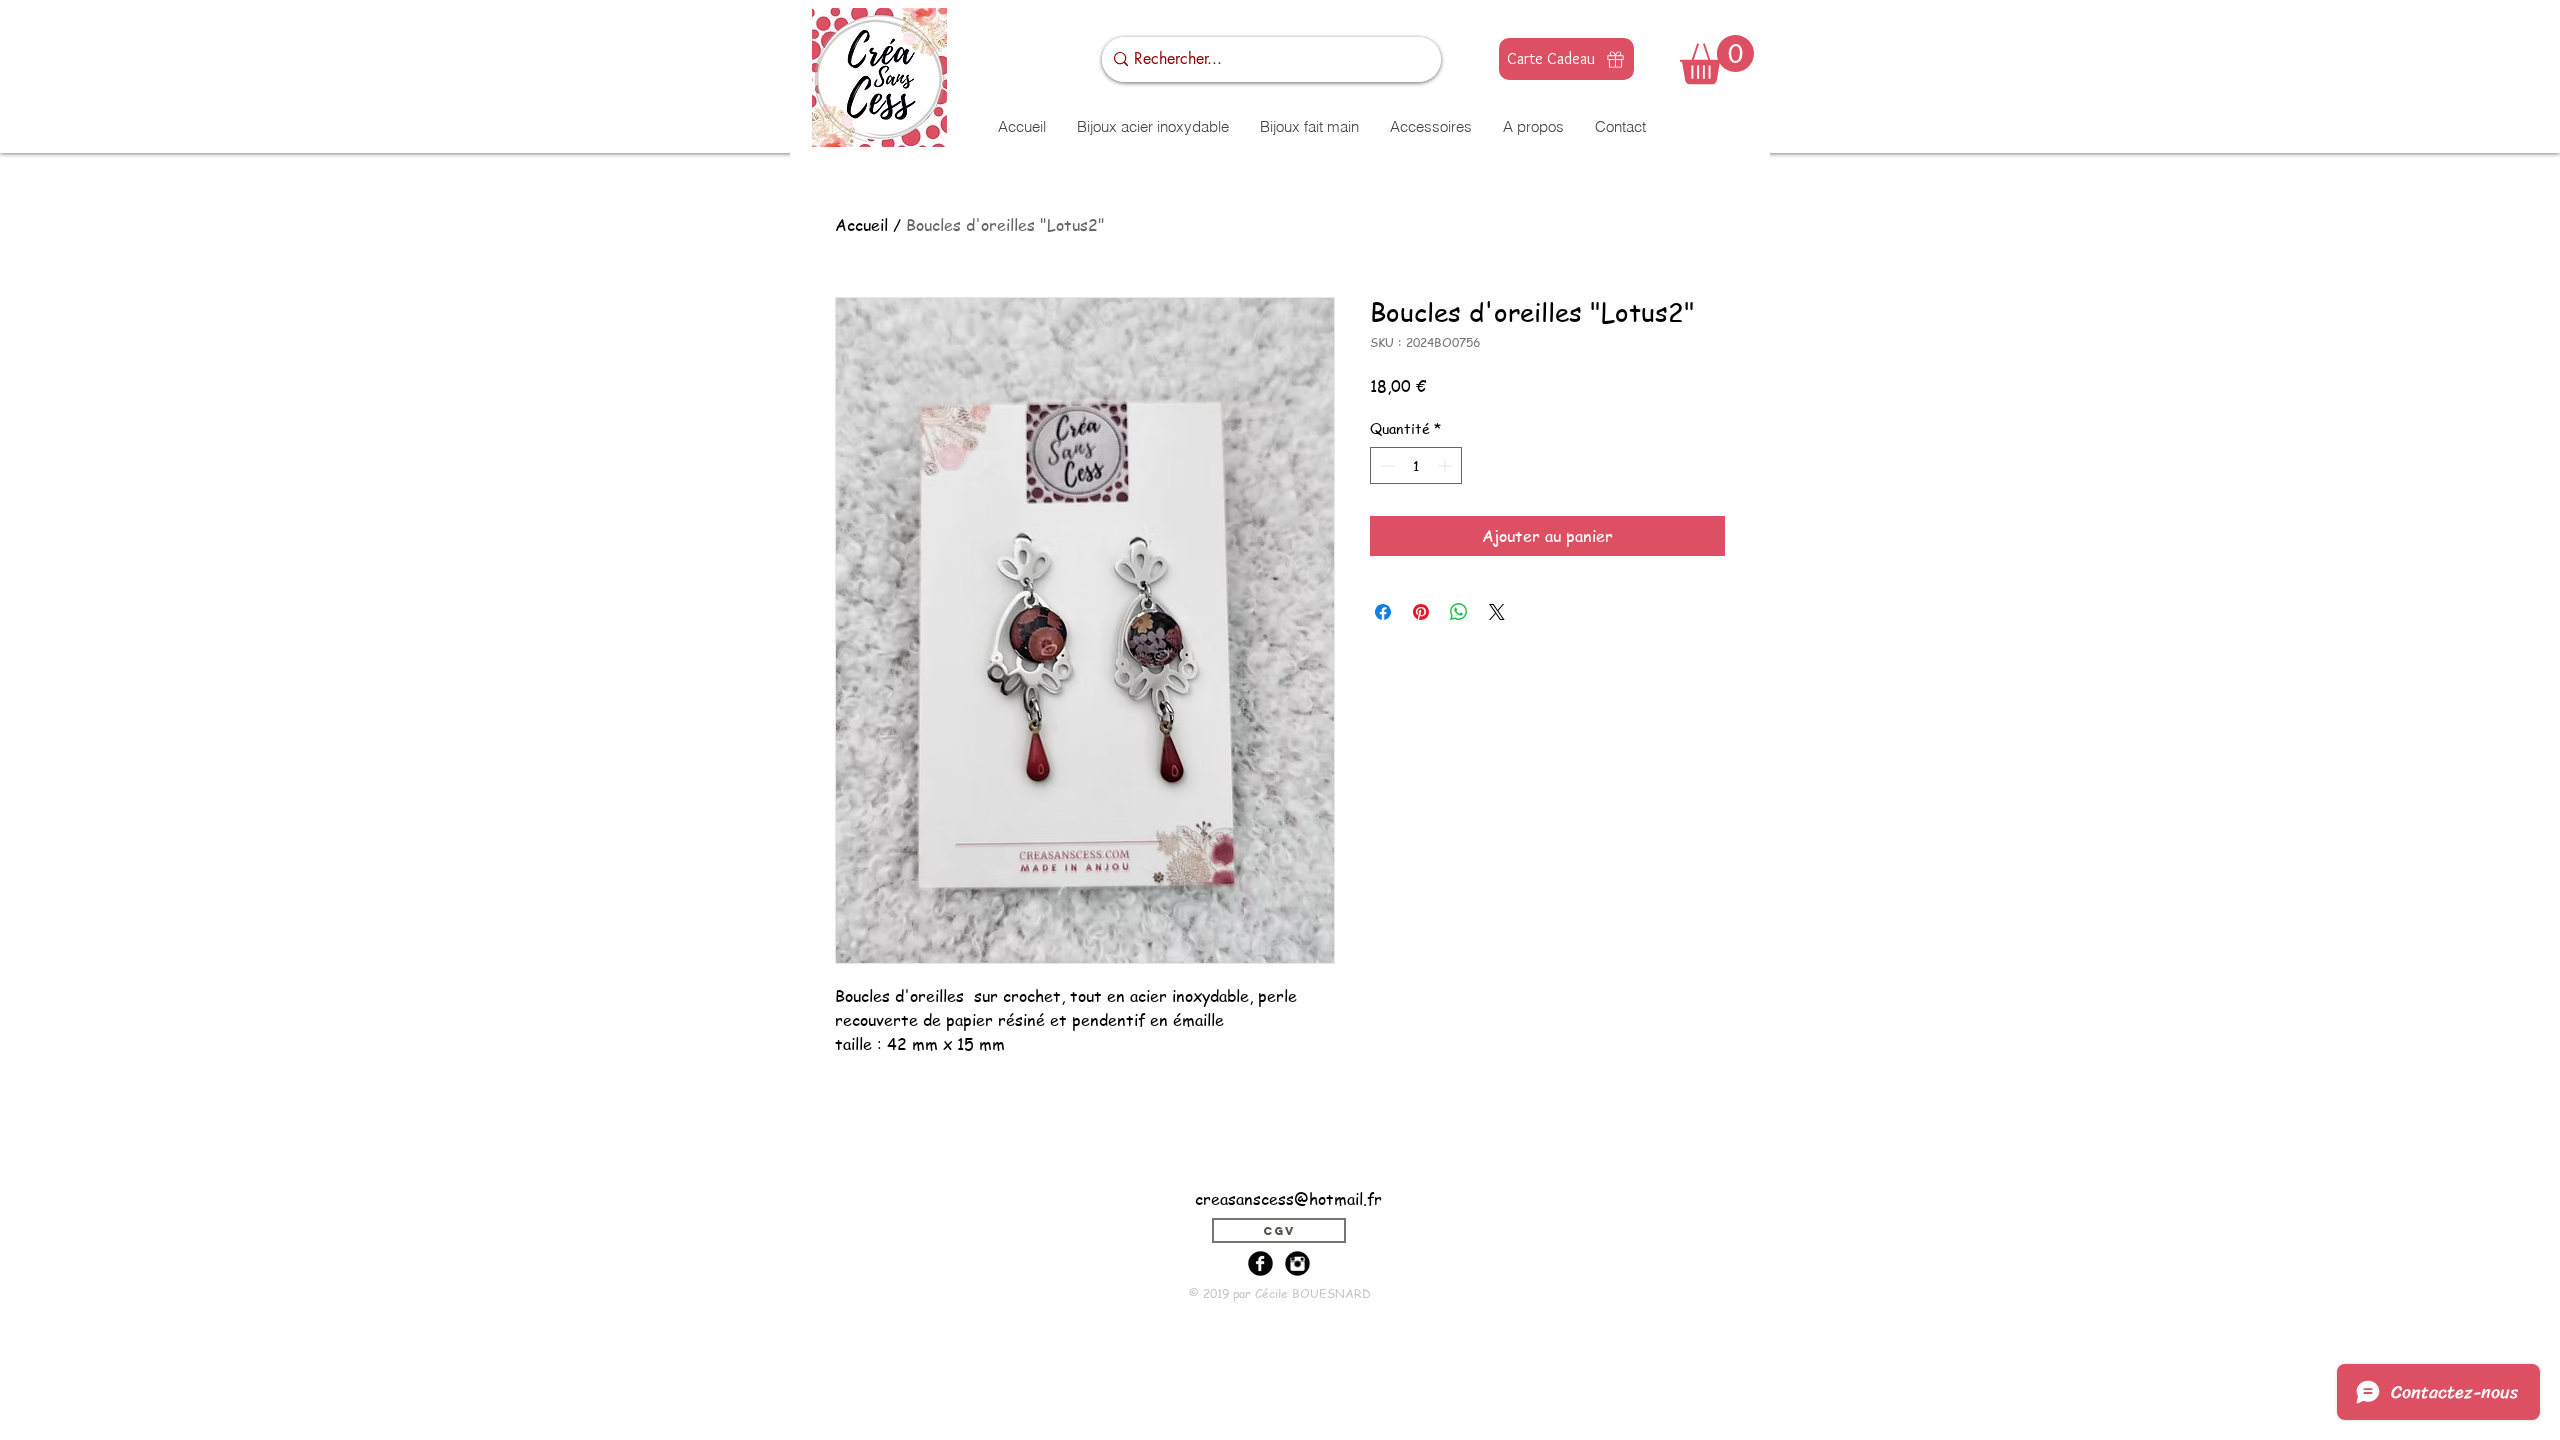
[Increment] (1446, 465)
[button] (1717, 59)
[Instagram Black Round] (1297, 1263)
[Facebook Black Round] (1260, 1263)
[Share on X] (1497, 612)
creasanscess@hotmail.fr (1288, 1199)
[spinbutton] (1416, 465)
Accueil (861, 225)
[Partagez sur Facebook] (1383, 612)
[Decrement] (1385, 465)
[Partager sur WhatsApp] (1459, 612)
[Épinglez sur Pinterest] (1421, 612)
